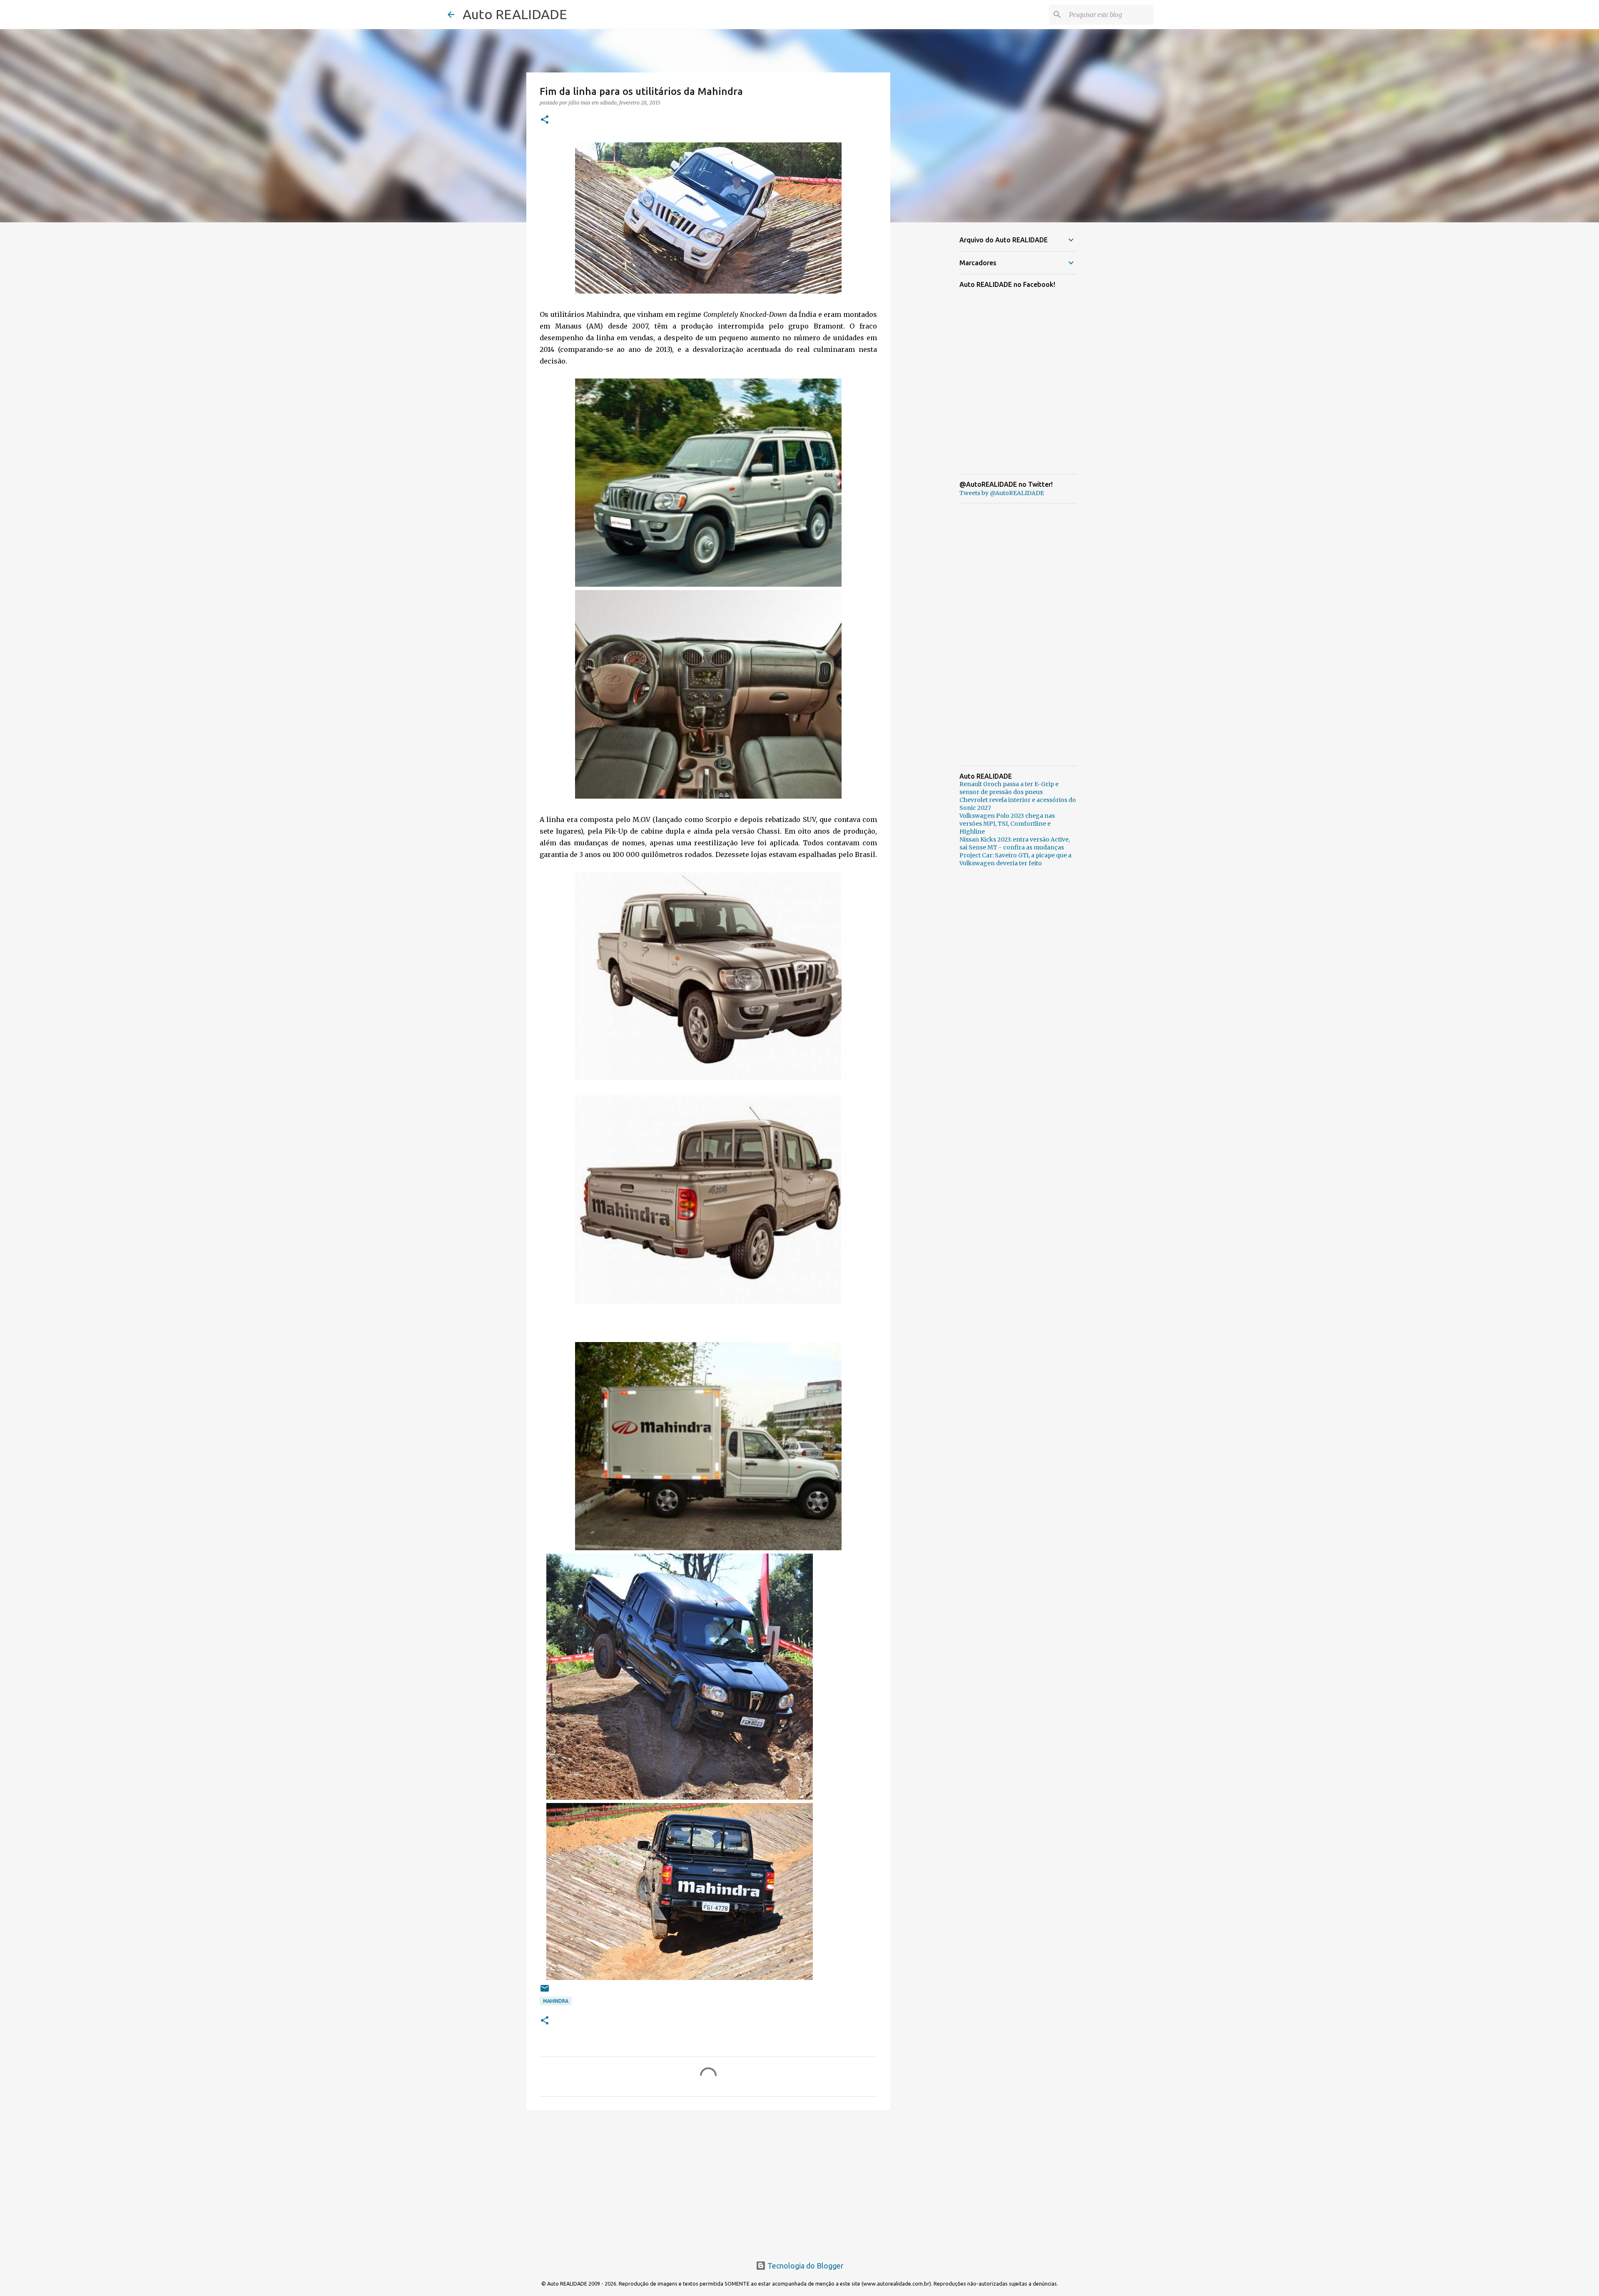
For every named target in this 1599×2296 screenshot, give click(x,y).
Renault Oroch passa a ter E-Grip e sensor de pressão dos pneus (1009, 788)
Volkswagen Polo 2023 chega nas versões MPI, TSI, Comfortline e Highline (1007, 824)
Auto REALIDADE (515, 14)
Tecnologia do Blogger (805, 2266)
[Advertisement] (708, 2181)
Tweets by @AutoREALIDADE (1002, 493)
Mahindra (556, 2001)
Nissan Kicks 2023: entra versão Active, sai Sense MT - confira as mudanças (1015, 843)
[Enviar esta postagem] (545, 1991)
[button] (545, 120)
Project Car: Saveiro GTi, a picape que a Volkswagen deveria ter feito (1015, 859)
